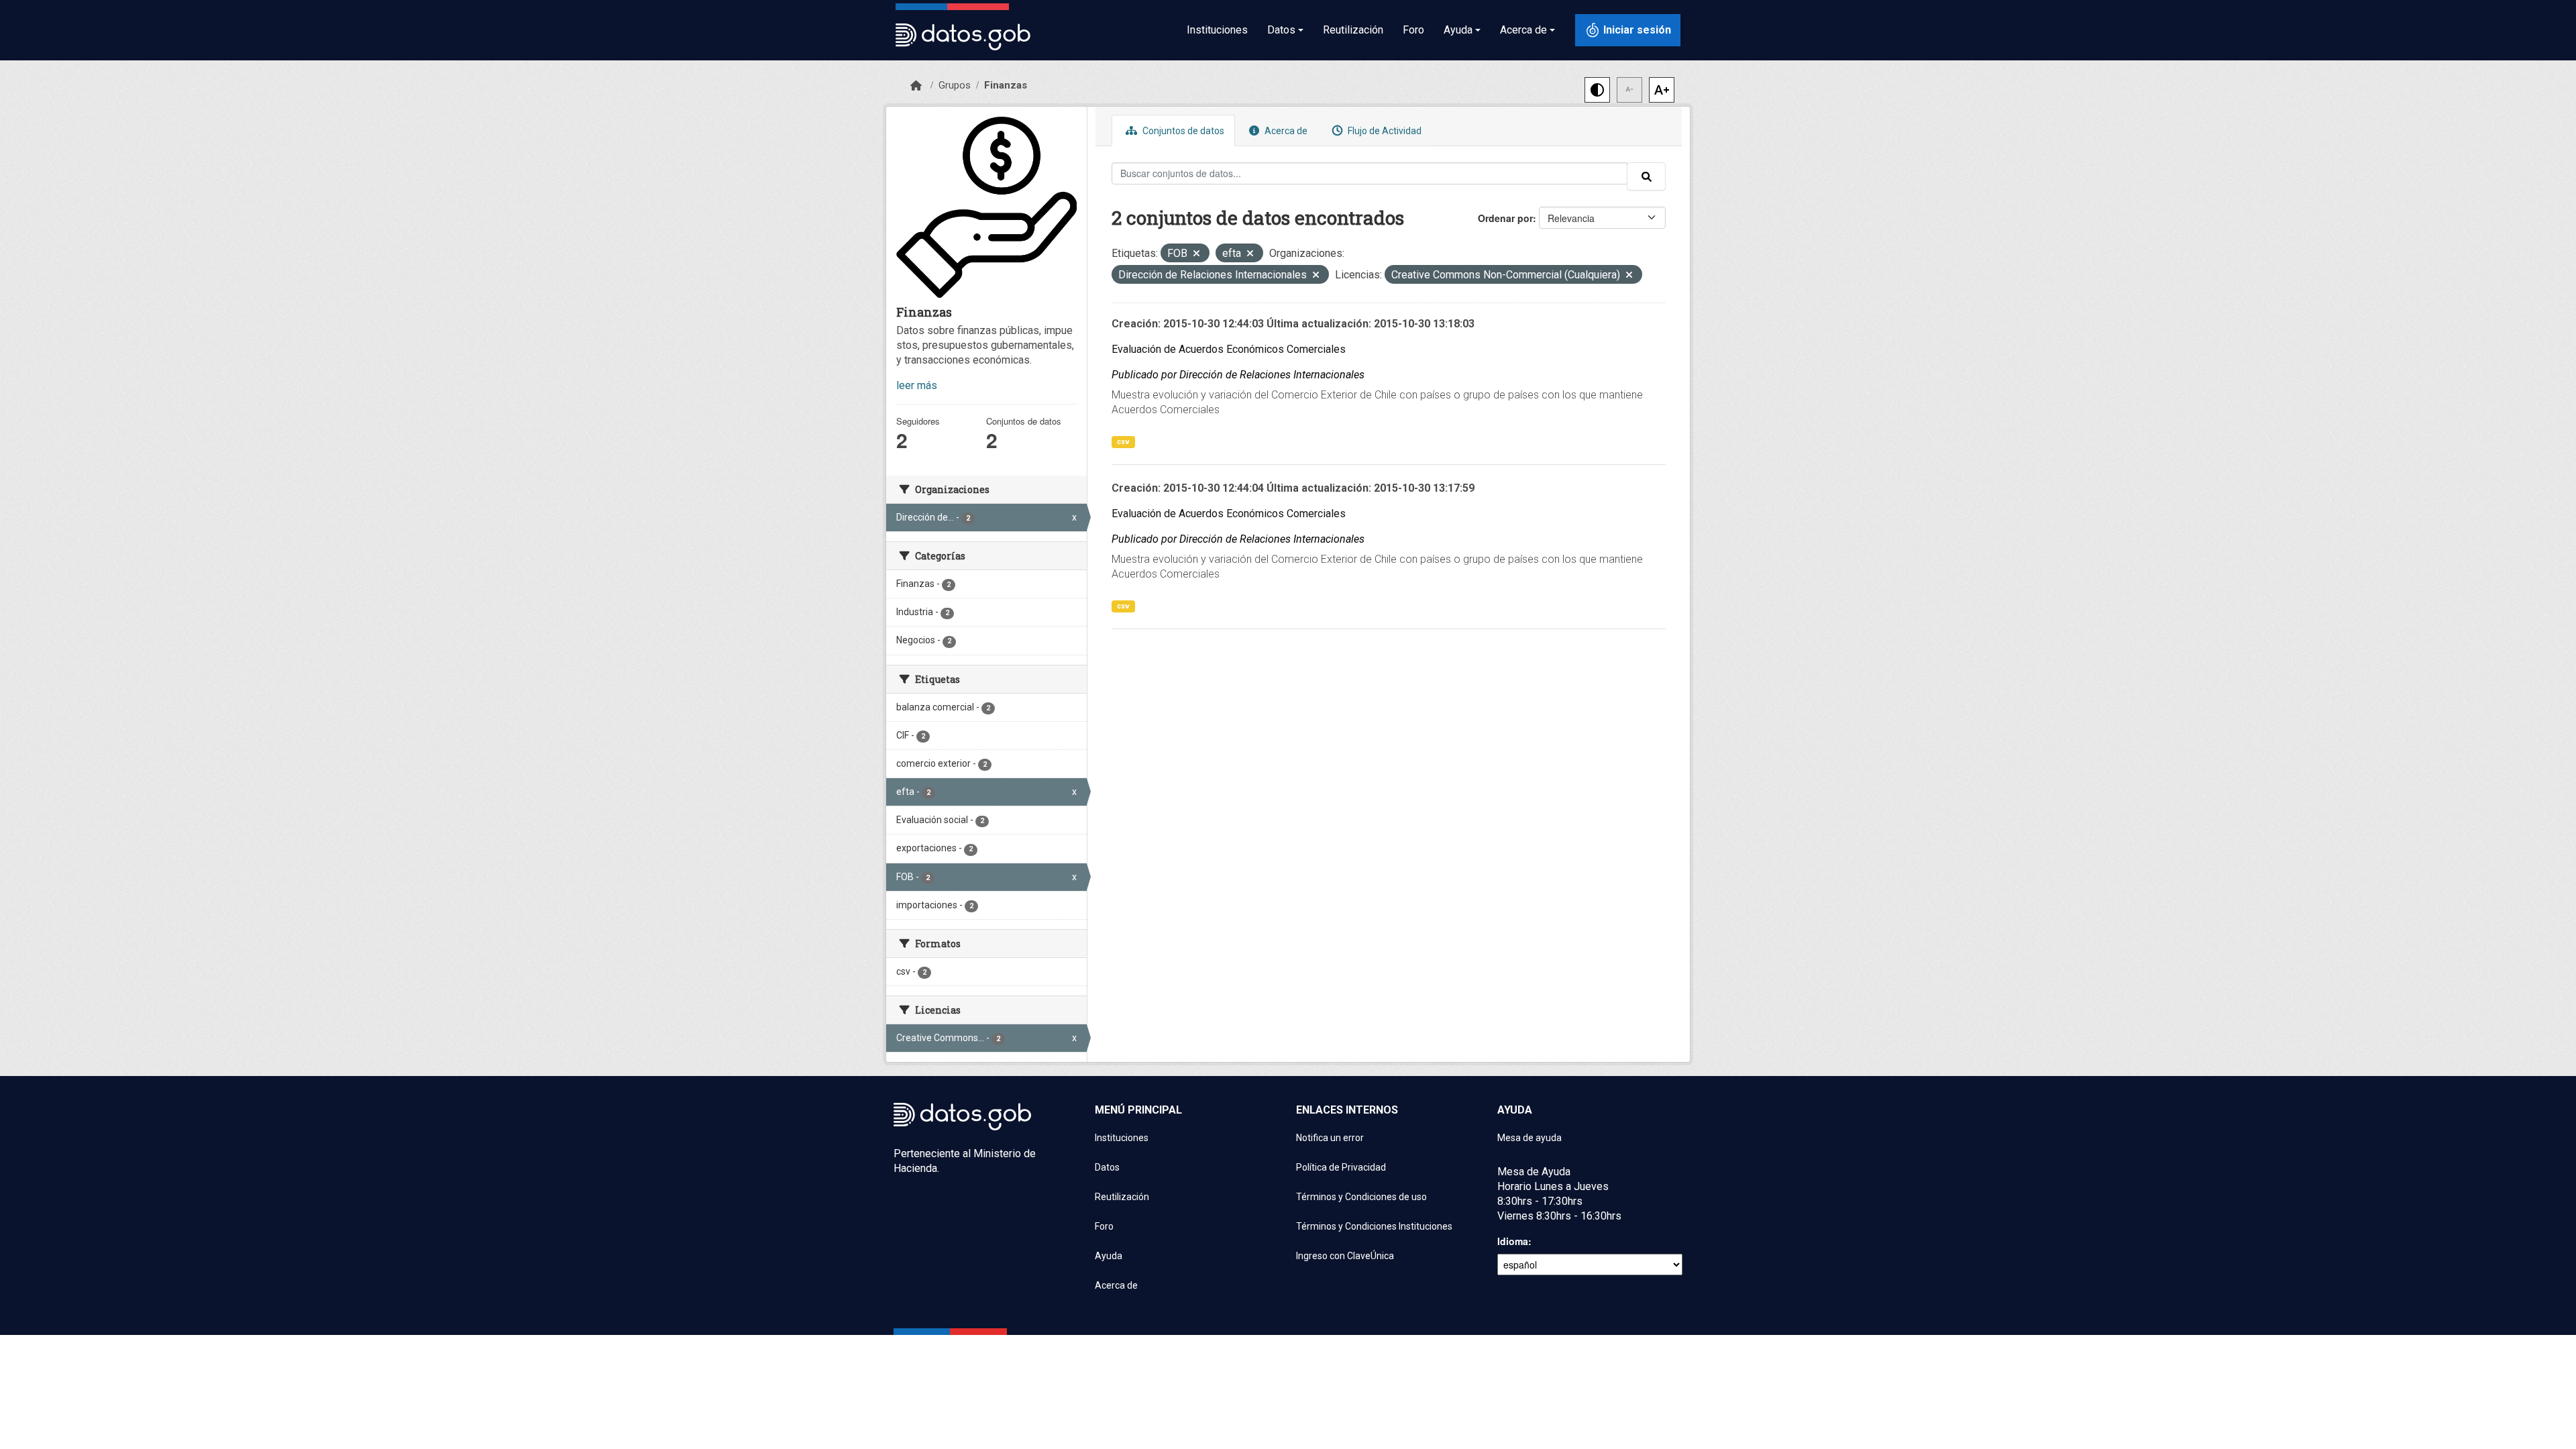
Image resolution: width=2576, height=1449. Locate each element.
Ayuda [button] (1458, 30)
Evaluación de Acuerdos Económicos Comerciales (1229, 349)
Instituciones (1217, 30)
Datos (1107, 1167)
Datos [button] (1281, 30)
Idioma (1513, 1241)
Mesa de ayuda (1529, 1138)
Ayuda (1109, 1256)
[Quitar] (1196, 255)
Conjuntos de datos (1182, 131)
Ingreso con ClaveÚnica (1345, 1256)
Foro (1413, 30)
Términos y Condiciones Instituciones (1374, 1226)
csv (1123, 442)
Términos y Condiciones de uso (1361, 1197)
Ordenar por (1505, 218)
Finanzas (1006, 85)
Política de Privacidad (1341, 1167)
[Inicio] (916, 86)
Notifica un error (1330, 1138)
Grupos (955, 85)
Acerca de (1285, 131)
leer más (917, 385)
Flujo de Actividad (1384, 131)
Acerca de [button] (1523, 30)
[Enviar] (1646, 176)
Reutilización (1353, 30)
